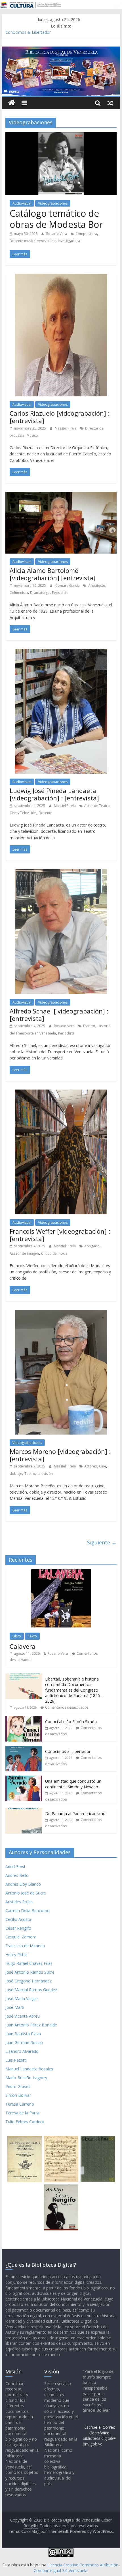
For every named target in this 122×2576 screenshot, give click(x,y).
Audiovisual (22, 203)
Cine (103, 1466)
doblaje (16, 1474)
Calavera (23, 1646)
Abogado (92, 1246)
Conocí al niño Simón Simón (71, 1722)
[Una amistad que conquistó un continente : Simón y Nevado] (24, 1779)
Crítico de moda (54, 1253)
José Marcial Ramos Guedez (31, 1990)
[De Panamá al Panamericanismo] (24, 1811)
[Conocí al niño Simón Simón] (24, 1719)
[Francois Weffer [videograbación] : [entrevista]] (61, 1093)
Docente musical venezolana (33, 241)
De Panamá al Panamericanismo (75, 1813)
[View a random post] (110, 103)
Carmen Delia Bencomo (28, 1911)
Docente (45, 813)
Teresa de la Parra (22, 2113)
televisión (45, 1474)
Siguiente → (102, 1542)
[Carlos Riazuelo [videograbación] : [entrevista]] (61, 277)
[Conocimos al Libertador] (24, 1749)
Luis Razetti (16, 2060)
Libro (17, 1636)
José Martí (15, 2007)
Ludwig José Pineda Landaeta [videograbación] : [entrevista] (54, 794)
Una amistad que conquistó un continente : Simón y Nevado (73, 1784)
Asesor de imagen (24, 1253)
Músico (32, 435)
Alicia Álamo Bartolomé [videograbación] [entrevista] (53, 574)
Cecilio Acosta (18, 1919)
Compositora (86, 234)
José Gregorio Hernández (29, 1981)
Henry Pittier (17, 1954)
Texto (32, 1636)
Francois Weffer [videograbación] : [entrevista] (60, 1235)
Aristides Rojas (19, 1902)
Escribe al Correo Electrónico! (100, 2430)
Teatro (30, 1474)
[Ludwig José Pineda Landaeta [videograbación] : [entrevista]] (61, 652)
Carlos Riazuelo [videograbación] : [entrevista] (60, 417)
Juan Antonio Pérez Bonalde (31, 2025)
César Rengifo (18, 1928)
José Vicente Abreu (23, 2016)
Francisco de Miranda (25, 1946)
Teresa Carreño (20, 2104)
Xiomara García (68, 585)
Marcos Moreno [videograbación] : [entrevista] (60, 1455)
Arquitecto (97, 585)
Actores (91, 1466)
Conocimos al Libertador (28, 33)
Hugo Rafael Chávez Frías (29, 1963)
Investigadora (69, 241)
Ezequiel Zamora (21, 1937)
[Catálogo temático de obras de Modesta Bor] (61, 136)
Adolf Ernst (15, 1867)
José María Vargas (22, 1998)
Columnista (19, 593)
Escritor (89, 1026)
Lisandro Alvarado (22, 2051)
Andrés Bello (17, 1875)
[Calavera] (61, 1572)
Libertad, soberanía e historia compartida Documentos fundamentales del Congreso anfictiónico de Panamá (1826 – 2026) (74, 1690)
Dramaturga (40, 593)
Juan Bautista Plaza (23, 2034)
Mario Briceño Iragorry (26, 2078)
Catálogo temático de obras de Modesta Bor (56, 219)
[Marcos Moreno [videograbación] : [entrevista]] (61, 1313)
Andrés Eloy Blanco (23, 1884)
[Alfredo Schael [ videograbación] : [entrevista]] (61, 872)
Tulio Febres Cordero (25, 2122)
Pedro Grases (18, 2086)
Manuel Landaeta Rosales (29, 2069)
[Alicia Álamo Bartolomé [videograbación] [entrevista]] (61, 495)
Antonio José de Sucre (26, 1893)
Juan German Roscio (24, 2042)
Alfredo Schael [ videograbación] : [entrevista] (59, 1015)
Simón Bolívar (18, 2095)
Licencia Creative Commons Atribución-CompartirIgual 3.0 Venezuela (77, 2568)
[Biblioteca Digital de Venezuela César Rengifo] (61, 50)
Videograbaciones (53, 203)
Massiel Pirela (66, 428)
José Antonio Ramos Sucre (30, 1972)
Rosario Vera (57, 234)
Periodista (60, 593)
